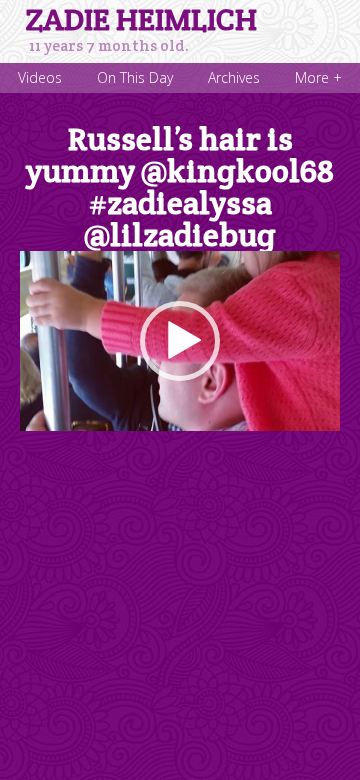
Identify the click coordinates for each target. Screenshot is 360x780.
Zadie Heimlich (141, 20)
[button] (180, 341)
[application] (180, 341)
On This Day (135, 77)
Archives (234, 77)
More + (318, 77)
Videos (40, 77)
